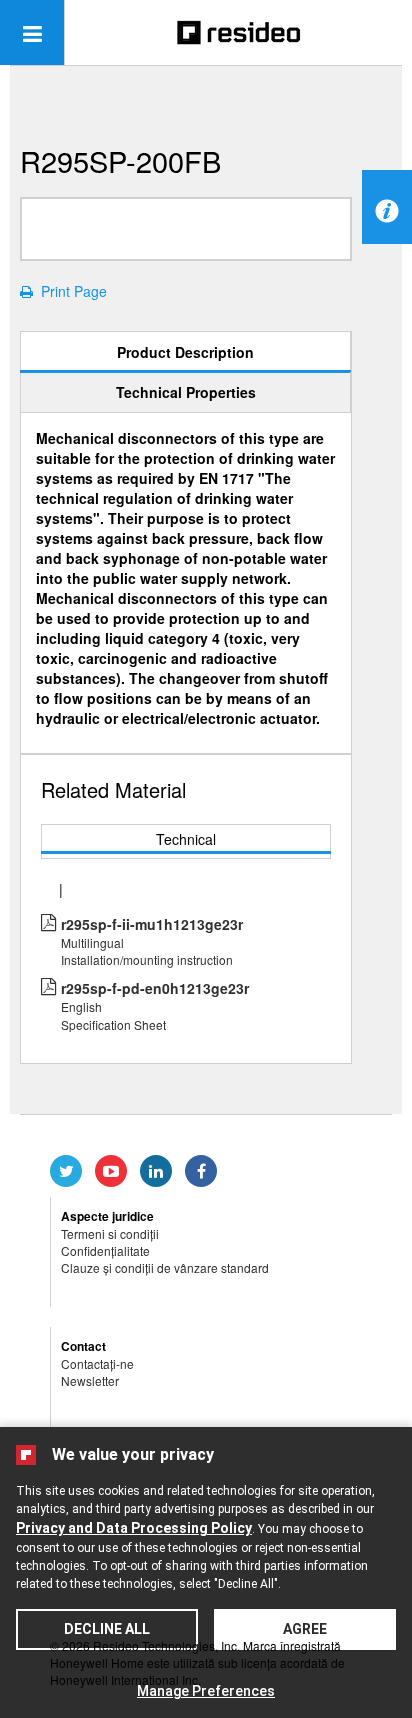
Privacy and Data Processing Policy (134, 1528)
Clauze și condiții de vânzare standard (165, 1267)
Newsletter (90, 1380)
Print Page (70, 291)
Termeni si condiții (110, 1233)
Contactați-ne (97, 1363)
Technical (186, 839)
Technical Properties (186, 392)
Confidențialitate (105, 1250)
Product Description (185, 352)
